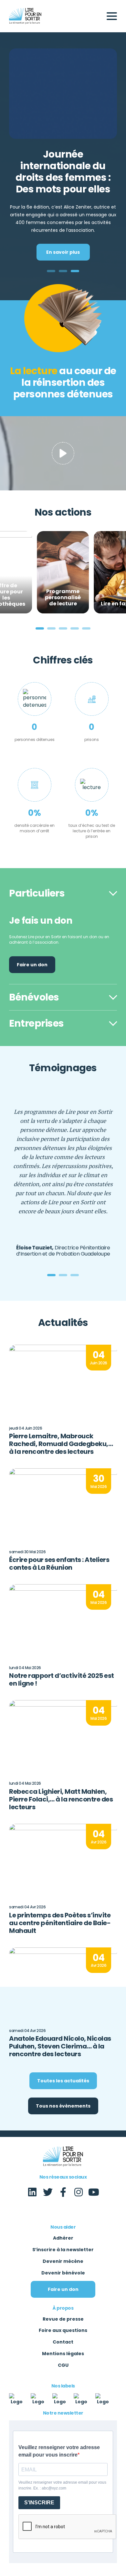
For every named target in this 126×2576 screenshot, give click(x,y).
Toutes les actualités (63, 2081)
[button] (51, 271)
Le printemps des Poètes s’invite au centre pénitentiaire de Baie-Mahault (60, 1923)
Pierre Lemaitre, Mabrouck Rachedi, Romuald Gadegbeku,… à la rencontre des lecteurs (61, 1444)
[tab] (63, 893)
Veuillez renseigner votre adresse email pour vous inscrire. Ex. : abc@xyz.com (62, 2485)
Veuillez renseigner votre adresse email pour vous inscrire (59, 2451)
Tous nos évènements (63, 2106)
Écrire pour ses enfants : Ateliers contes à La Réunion (59, 1564)
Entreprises (37, 1023)
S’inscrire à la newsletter (63, 2250)
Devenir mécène (63, 2261)
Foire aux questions (63, 2330)
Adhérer (63, 2238)
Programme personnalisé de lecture (63, 598)
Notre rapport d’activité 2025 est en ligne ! (62, 1679)
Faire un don (32, 965)
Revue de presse (63, 2319)
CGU (63, 2365)
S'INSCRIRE (39, 2503)
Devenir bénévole (63, 2273)
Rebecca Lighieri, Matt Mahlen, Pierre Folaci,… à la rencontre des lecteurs (61, 1799)
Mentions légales (63, 2354)
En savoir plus (63, 252)
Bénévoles (34, 997)
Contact (63, 2342)
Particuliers (37, 893)
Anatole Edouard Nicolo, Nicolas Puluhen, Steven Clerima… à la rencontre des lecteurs (60, 2046)
